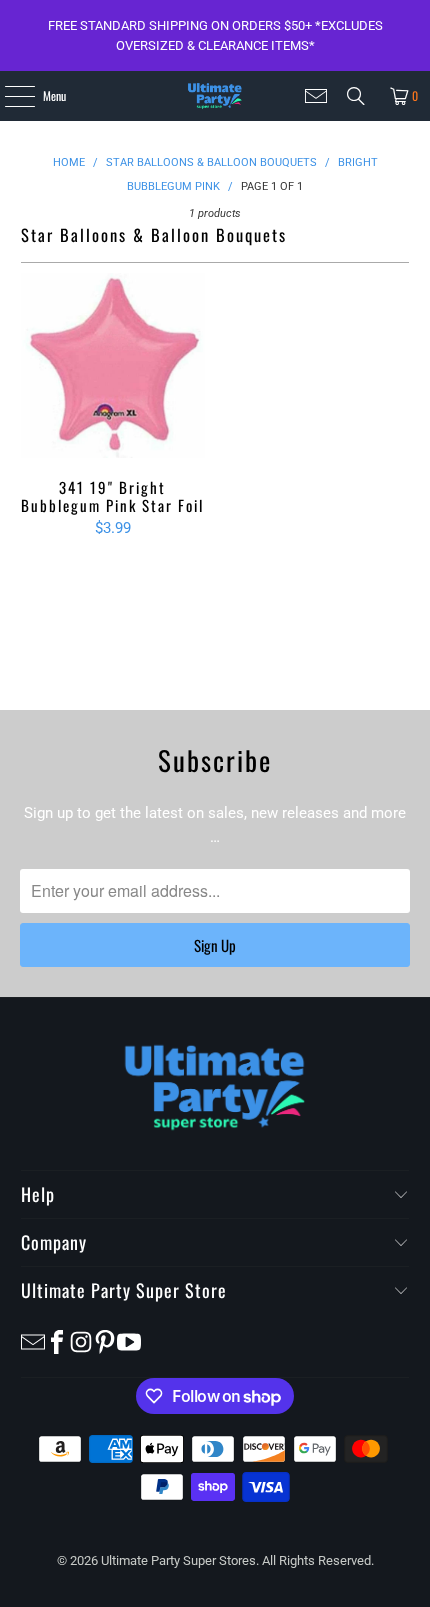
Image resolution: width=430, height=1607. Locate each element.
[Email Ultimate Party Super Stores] (316, 96)
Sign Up (215, 945)
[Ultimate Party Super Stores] (215, 96)
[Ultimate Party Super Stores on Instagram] (81, 1340)
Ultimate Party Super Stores (178, 1560)
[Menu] (8, 96)
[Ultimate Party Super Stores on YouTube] (129, 1340)
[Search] (356, 96)
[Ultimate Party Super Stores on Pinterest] (105, 1340)
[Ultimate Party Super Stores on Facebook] (57, 1340)
